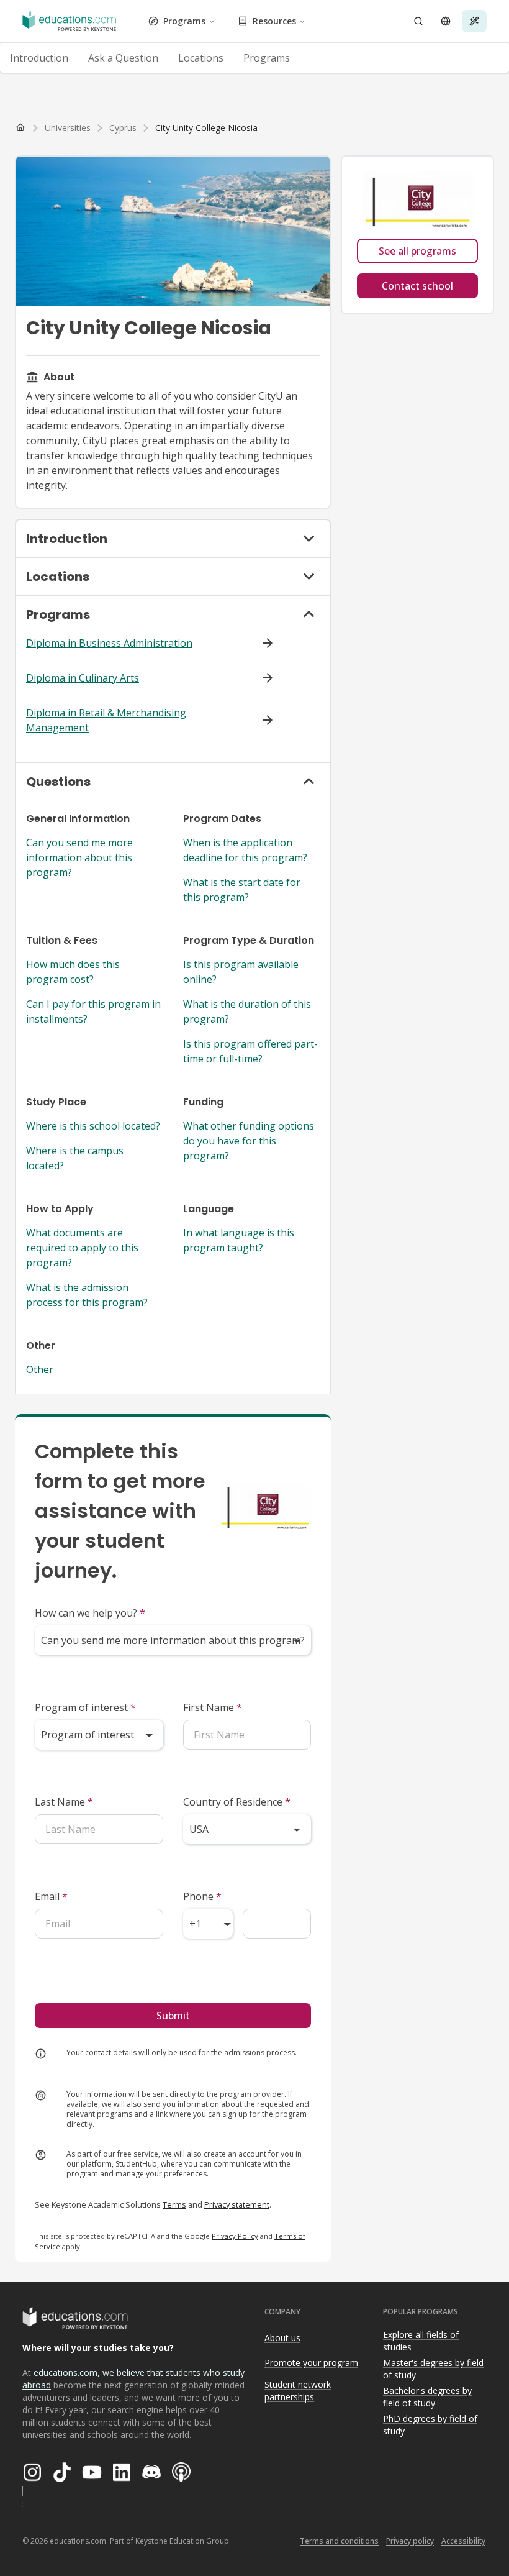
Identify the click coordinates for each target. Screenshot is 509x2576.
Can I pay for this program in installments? (93, 1012)
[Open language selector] (446, 21)
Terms (174, 2204)
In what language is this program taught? (239, 1240)
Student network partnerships (298, 2391)
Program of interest (85, 1707)
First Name (213, 1707)
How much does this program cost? (73, 972)
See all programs (417, 251)
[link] (206, 128)
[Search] (418, 21)
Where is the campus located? (75, 1158)
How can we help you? (90, 1613)
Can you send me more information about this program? (79, 857)
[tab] (39, 58)
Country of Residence (237, 1802)
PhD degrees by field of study (430, 2425)
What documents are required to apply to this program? (82, 1248)
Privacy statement (237, 2204)
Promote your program (311, 2363)
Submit (173, 2016)
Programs (184, 21)
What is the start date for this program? (242, 890)
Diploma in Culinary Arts (83, 678)
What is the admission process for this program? (87, 1295)
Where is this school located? (93, 1126)
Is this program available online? (241, 972)
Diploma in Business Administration (109, 643)
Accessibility (463, 2541)
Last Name (64, 1802)
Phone (202, 1896)
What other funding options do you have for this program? (249, 1141)
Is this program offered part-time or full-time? (250, 1051)
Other (40, 1369)
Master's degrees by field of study (433, 2369)
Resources (274, 21)
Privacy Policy (235, 2236)
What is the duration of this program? (247, 1012)
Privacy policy (410, 2541)
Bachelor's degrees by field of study (427, 2397)
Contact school (417, 286)
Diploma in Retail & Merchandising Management (106, 720)
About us (282, 2338)
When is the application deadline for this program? (245, 850)
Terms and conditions (339, 2541)
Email (51, 1896)
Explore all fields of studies (421, 2341)
